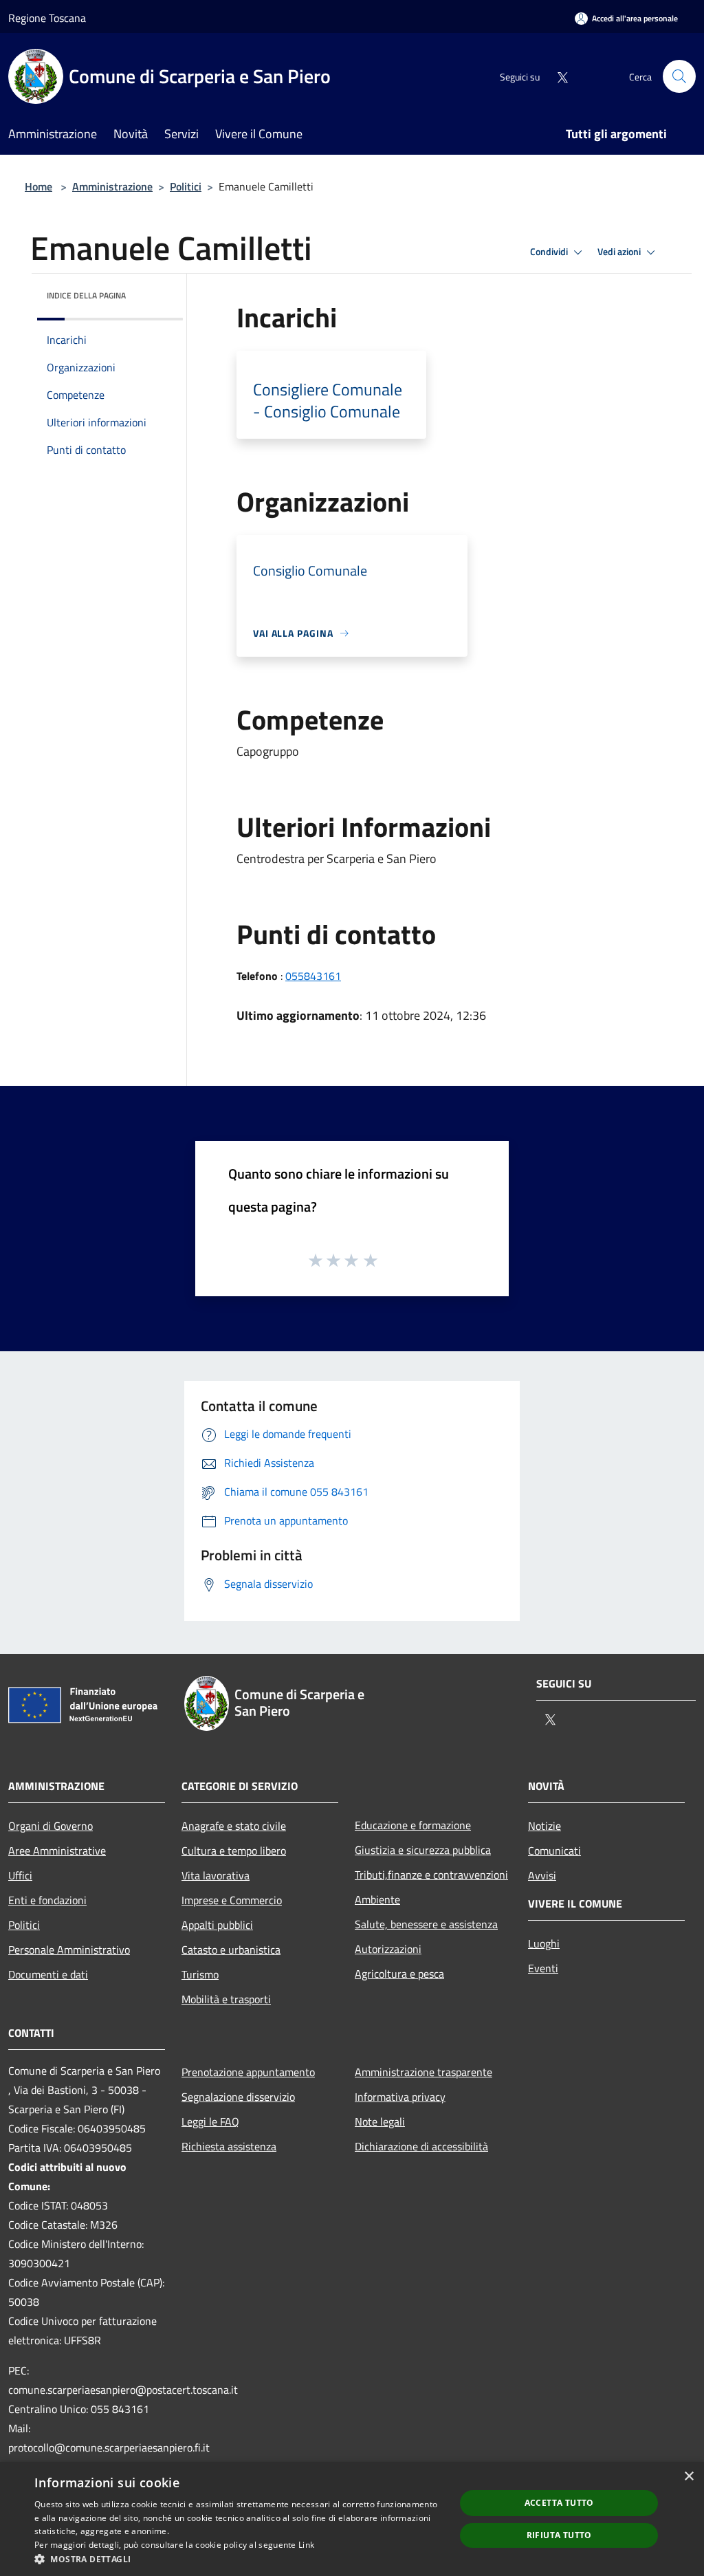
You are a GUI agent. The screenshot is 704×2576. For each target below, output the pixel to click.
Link (306, 2545)
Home (38, 186)
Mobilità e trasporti (226, 1999)
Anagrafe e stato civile (234, 1826)
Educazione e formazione (413, 1825)
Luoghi (544, 1943)
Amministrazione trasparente (423, 2072)
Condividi (550, 252)
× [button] (689, 2477)
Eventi (543, 1968)
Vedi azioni (620, 252)
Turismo (200, 1974)
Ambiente (377, 1899)
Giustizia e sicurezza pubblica (423, 1850)
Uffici (20, 1875)
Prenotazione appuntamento (248, 2072)
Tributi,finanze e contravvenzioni (431, 1875)
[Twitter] (557, 76)
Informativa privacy (400, 2097)
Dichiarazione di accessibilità (421, 2146)
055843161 (313, 976)
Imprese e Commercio (232, 1900)
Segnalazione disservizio (238, 2097)
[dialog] (352, 2519)
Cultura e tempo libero (234, 1851)
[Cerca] (679, 76)
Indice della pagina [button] (86, 295)
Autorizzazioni (388, 1949)
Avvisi (542, 1875)
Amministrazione (112, 186)
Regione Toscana (47, 18)
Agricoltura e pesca (399, 1974)
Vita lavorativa (216, 1875)
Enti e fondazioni (47, 1900)
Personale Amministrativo (69, 1950)
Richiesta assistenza (229, 2146)
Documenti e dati (48, 1974)
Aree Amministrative (57, 1851)
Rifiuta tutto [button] (559, 2535)
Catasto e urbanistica (231, 1950)
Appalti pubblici (217, 1925)
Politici (186, 186)
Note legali (380, 2121)
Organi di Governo (51, 1826)
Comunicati (554, 1851)
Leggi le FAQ (210, 2121)
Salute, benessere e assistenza (426, 1924)
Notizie (544, 1826)
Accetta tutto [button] (559, 2503)
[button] (239, 2559)
